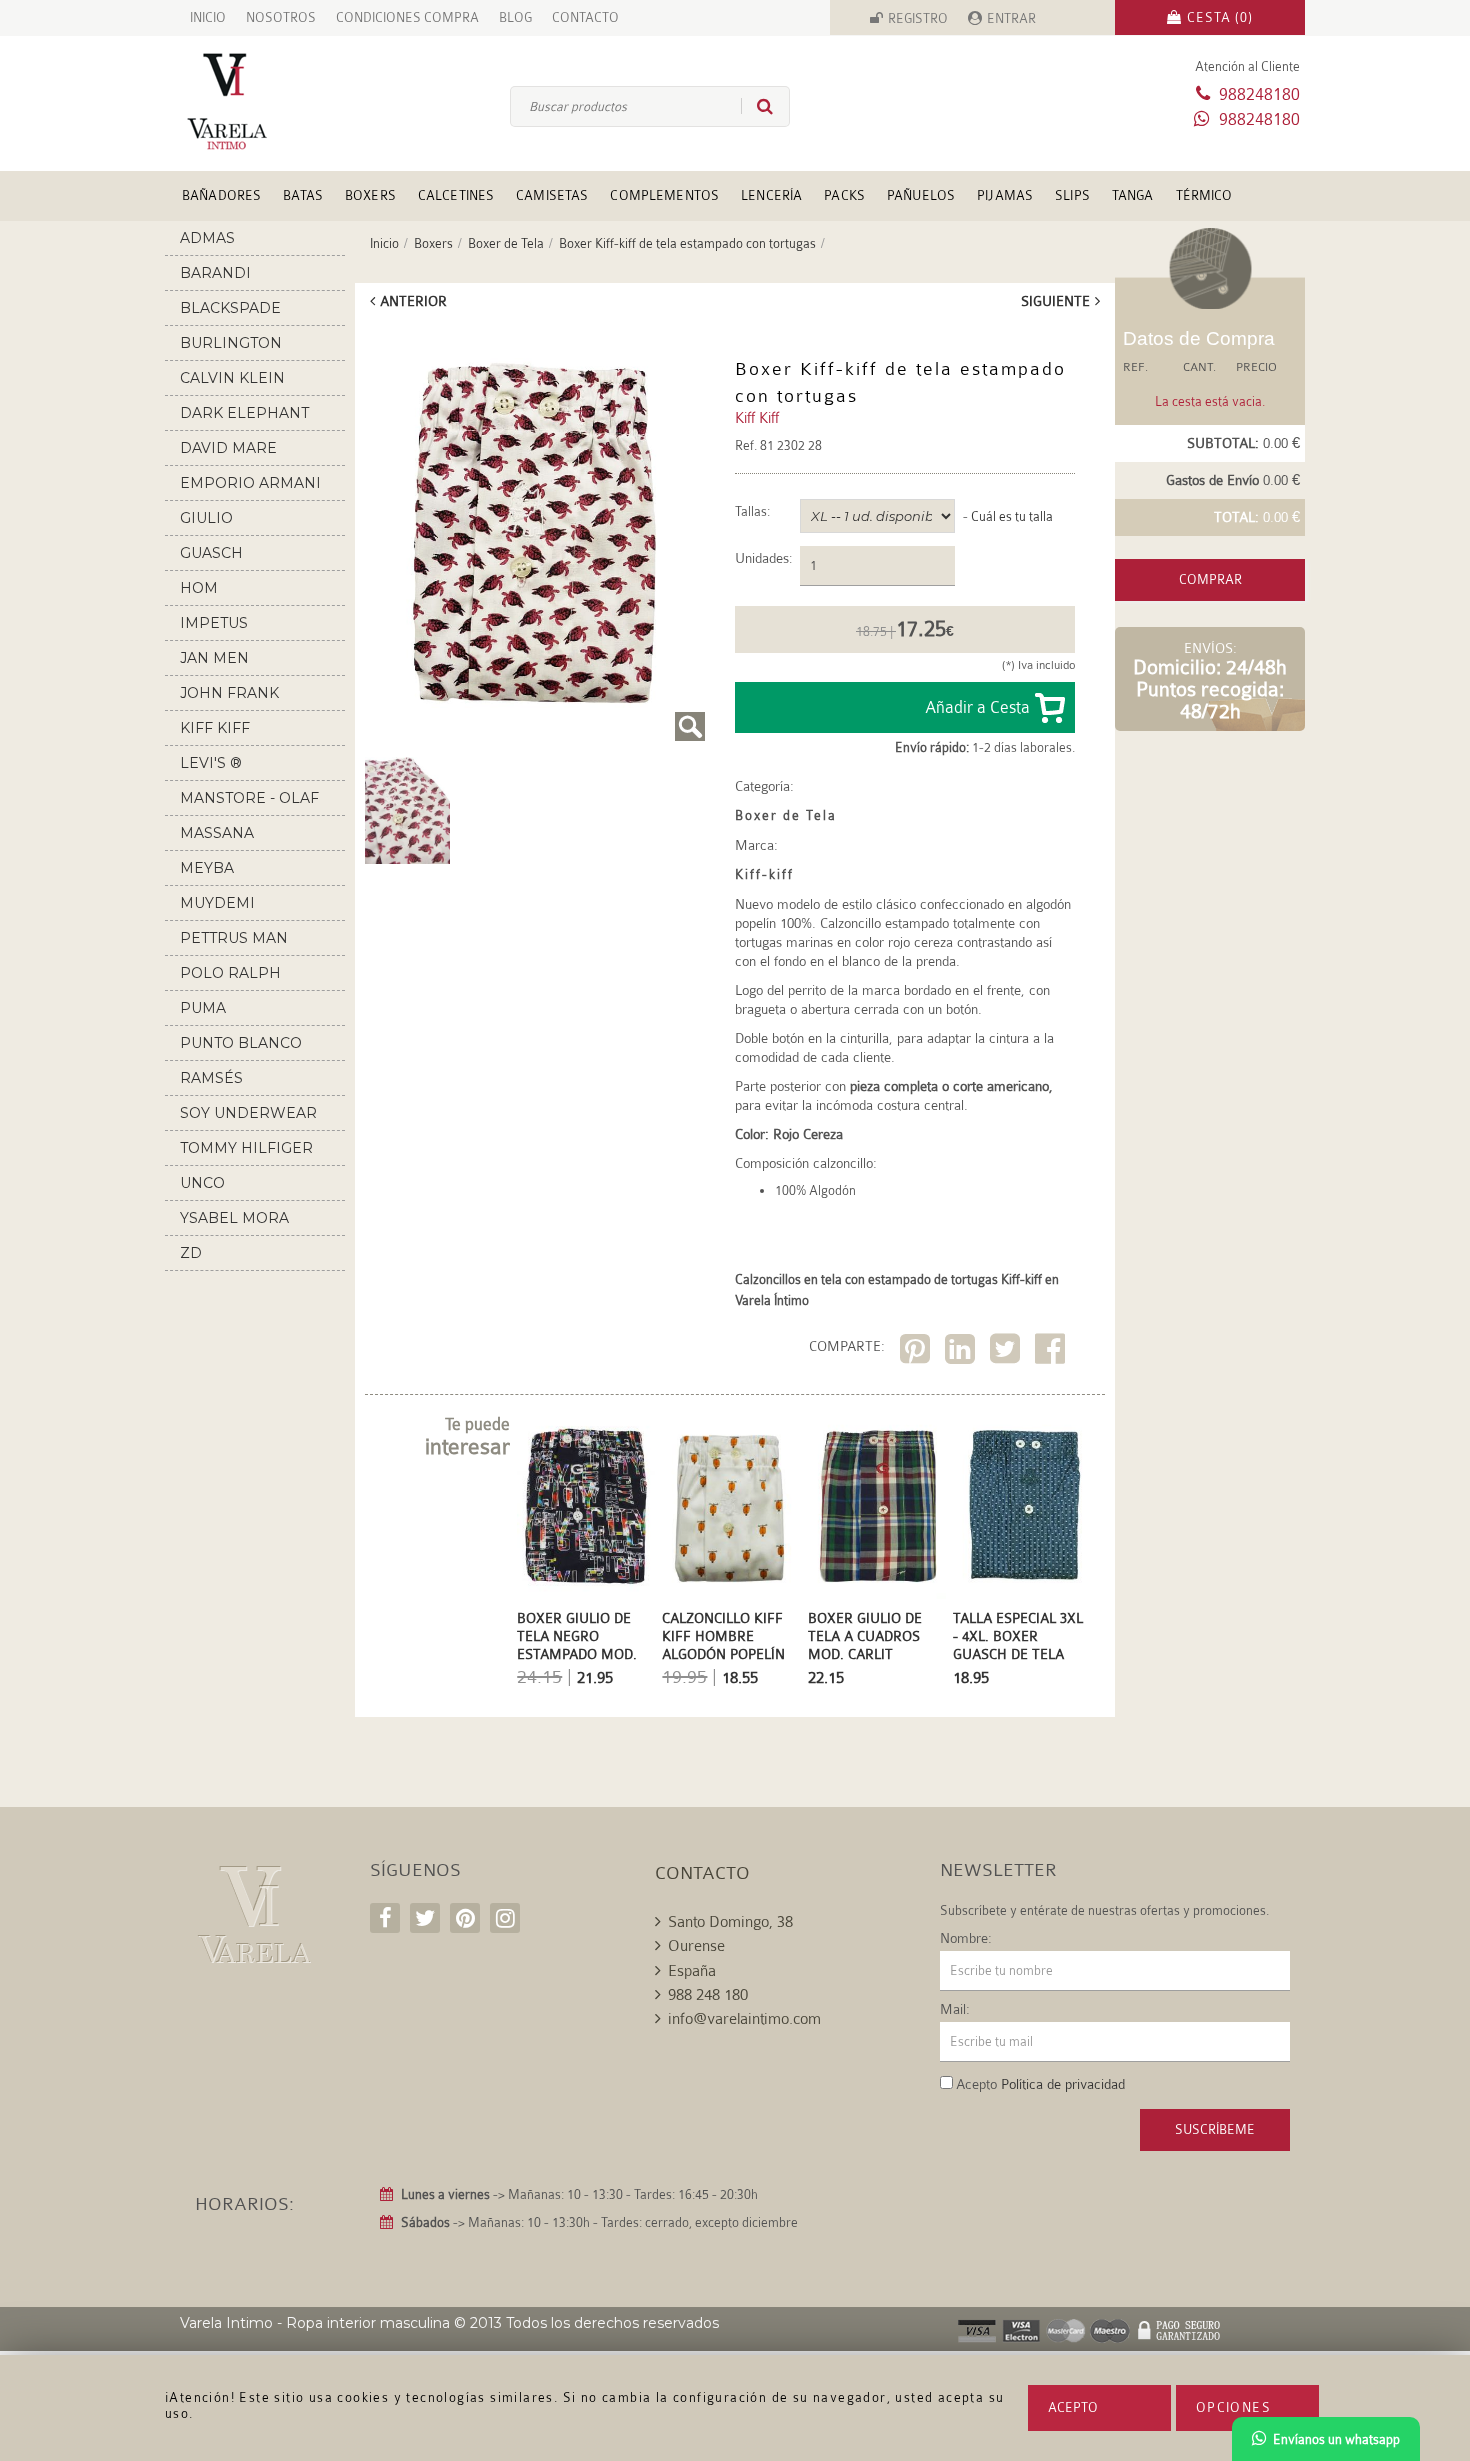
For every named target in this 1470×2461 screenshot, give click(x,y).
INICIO (208, 17)
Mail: (955, 2009)
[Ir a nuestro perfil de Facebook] (385, 1918)
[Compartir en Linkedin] (962, 1352)
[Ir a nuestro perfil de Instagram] (505, 1918)
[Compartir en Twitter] (1007, 1352)
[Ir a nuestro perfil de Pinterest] (465, 1918)
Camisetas (552, 195)
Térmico (1204, 195)
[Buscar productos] (757, 106)
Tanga (1133, 195)
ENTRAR (1011, 18)
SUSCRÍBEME (1215, 2129)
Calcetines (456, 195)
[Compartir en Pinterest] (917, 1352)
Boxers (370, 195)
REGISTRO (918, 18)
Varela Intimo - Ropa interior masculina (315, 2323)
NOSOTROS (281, 17)
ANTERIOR (413, 301)
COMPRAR (1210, 579)
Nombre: (966, 1938)
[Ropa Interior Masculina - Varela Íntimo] (260, 101)
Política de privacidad (1063, 2084)
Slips (1072, 195)
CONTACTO (585, 17)
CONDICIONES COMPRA (407, 17)
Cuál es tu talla (1012, 516)
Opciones (1233, 2407)
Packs (844, 195)
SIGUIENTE (1055, 301)
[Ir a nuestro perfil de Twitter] (425, 1918)
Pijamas (1005, 195)
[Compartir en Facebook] (1052, 1352)
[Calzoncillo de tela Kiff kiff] (535, 533)
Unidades (762, 558)
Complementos (664, 195)
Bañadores (221, 195)
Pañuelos (921, 195)
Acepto (1073, 2407)
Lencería (771, 195)
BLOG (515, 17)
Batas (303, 195)
